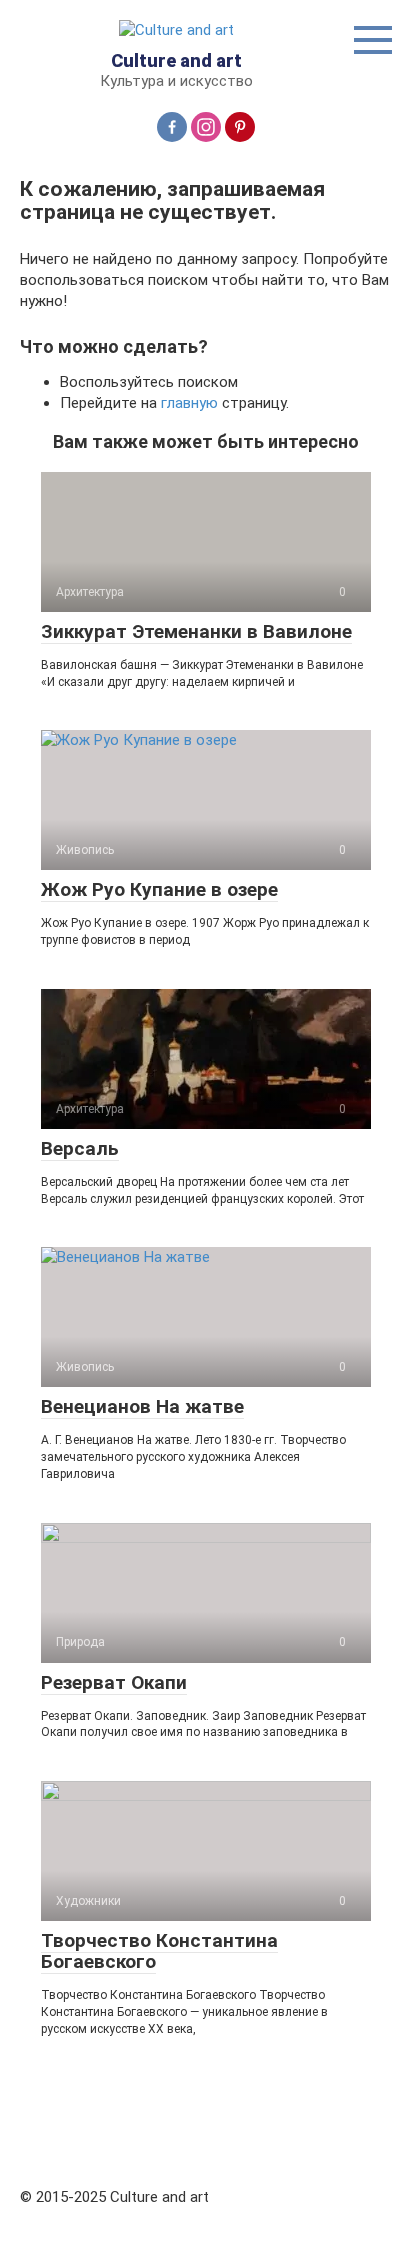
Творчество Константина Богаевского (159, 1951)
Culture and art (176, 60)
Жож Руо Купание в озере (159, 889)
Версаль (80, 1148)
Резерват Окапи (114, 1682)
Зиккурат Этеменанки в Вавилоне (196, 631)
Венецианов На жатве (142, 1406)
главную (189, 403)
